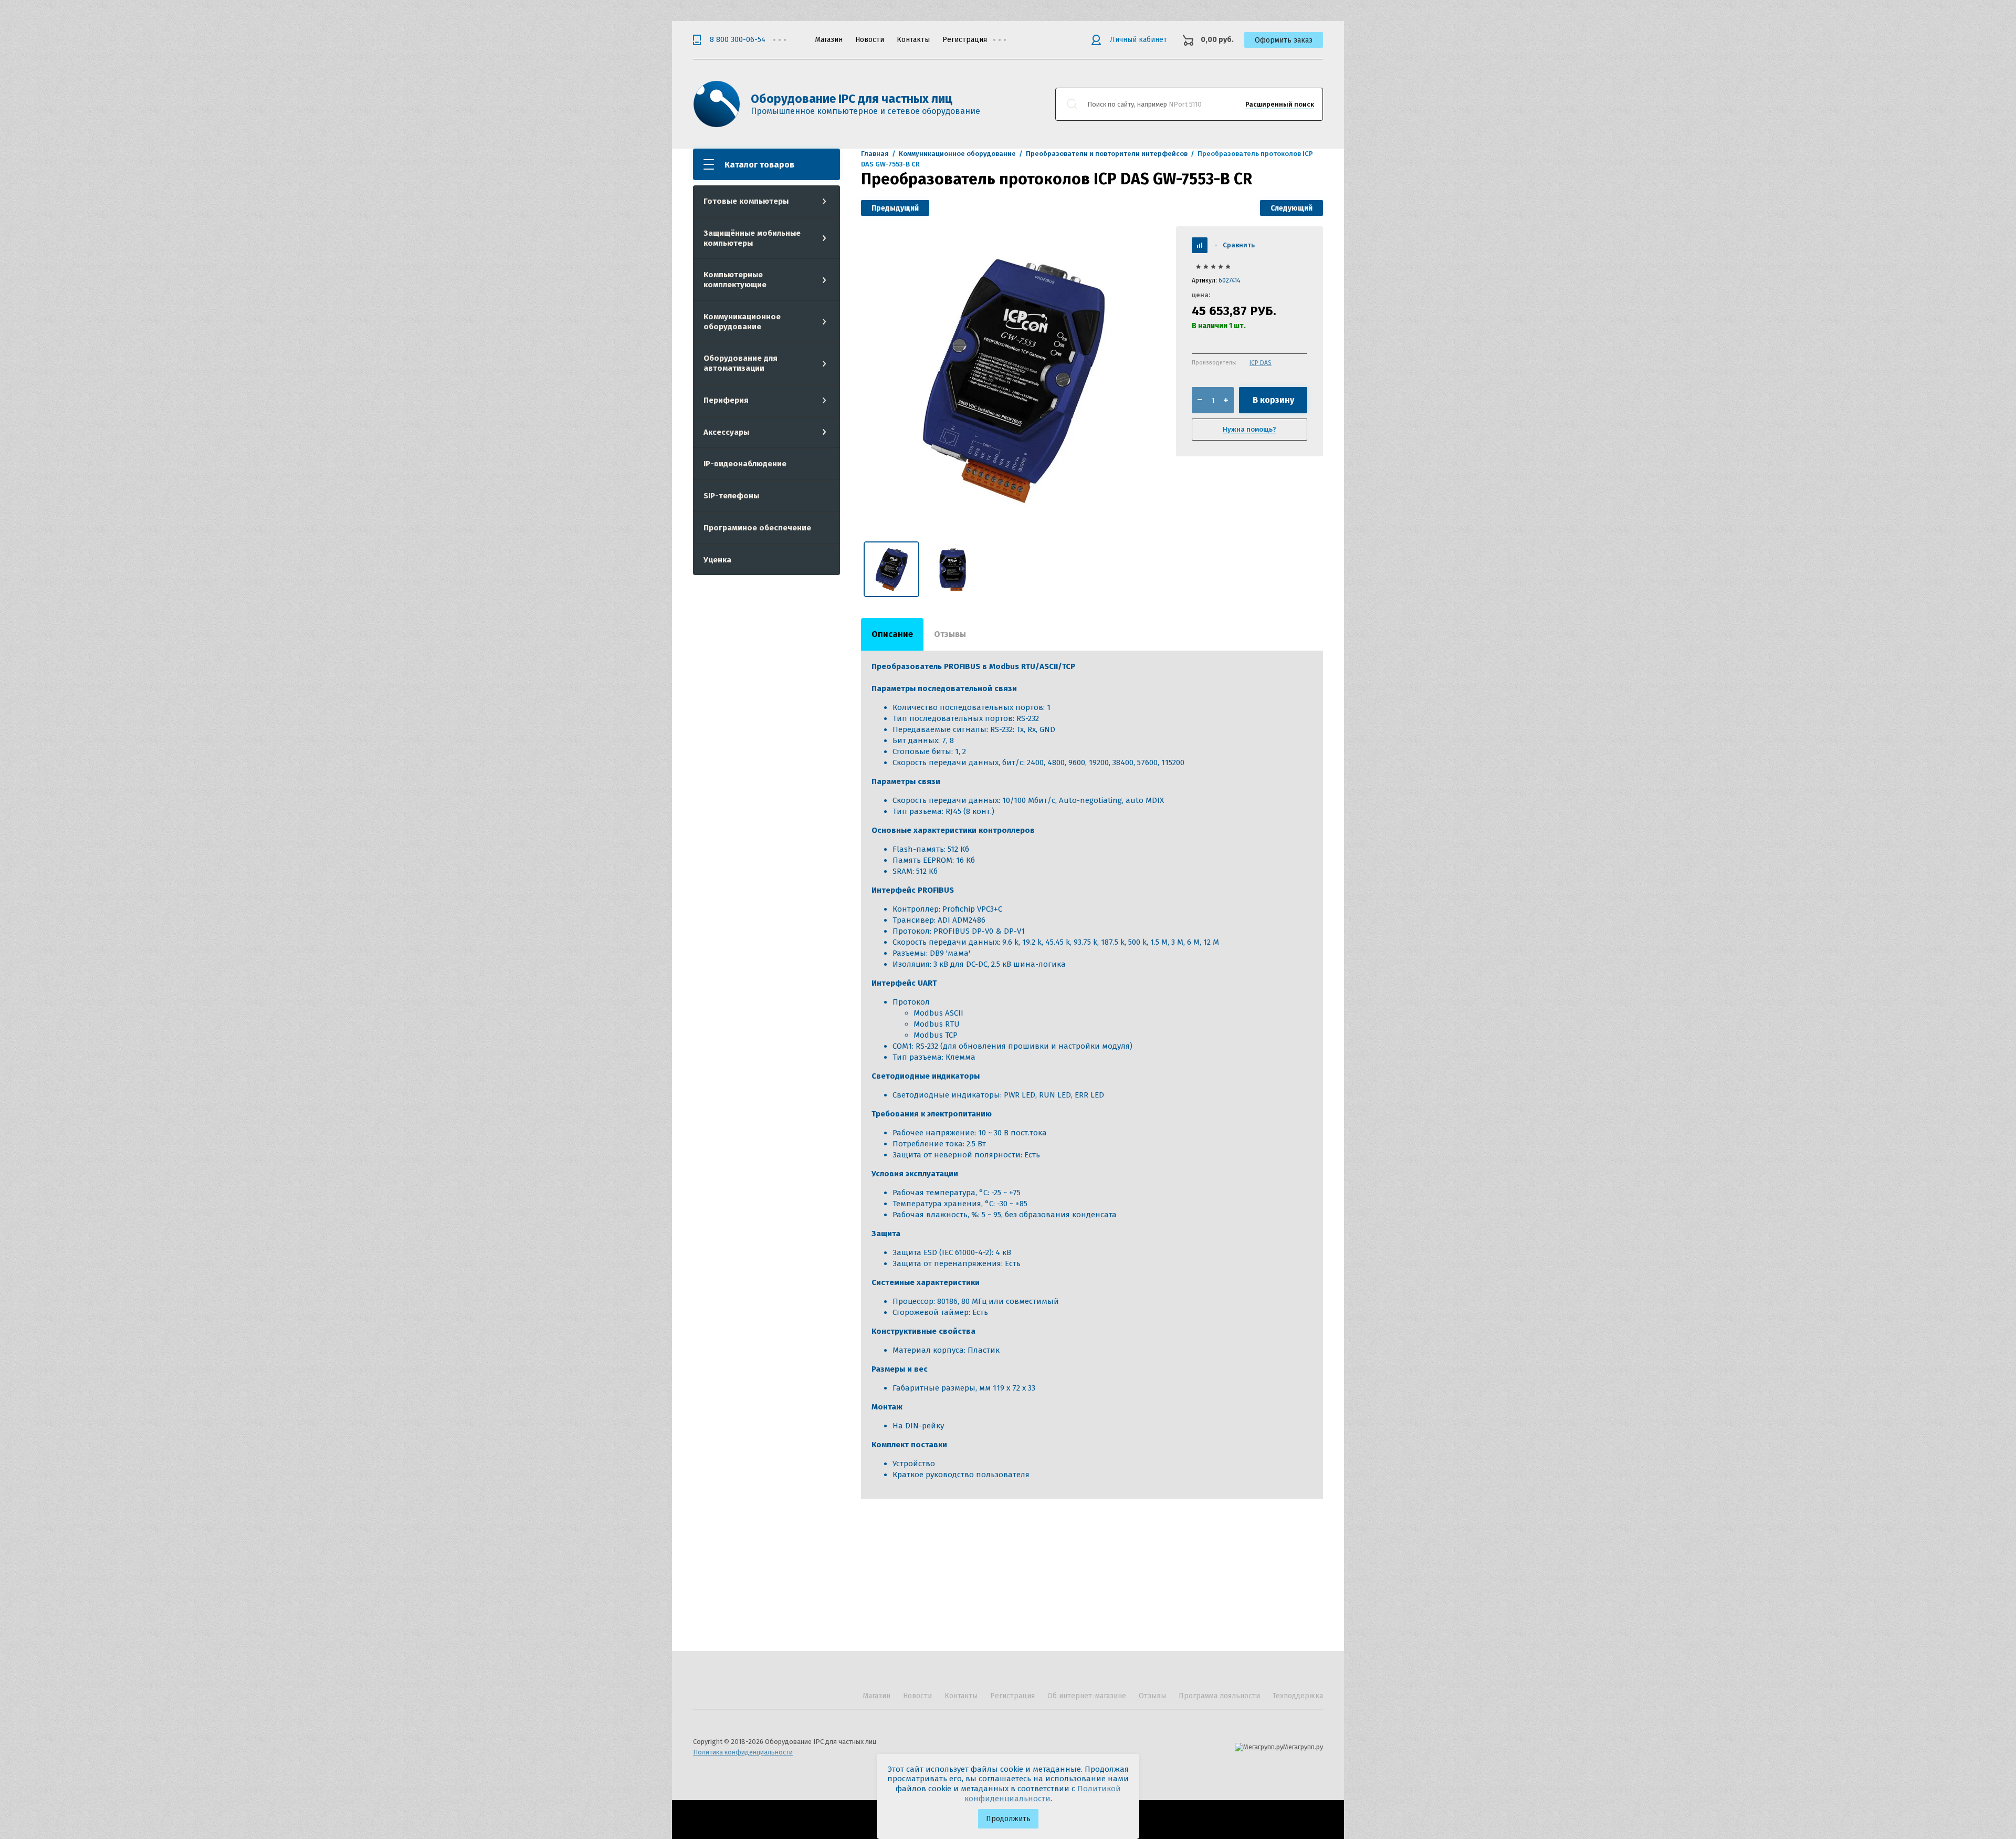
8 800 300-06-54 (738, 40)
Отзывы (1152, 1696)
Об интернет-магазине (1087, 1696)
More (1007, 40)
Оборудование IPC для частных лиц (852, 99)
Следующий (1291, 208)
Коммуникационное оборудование (742, 322)
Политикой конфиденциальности (1043, 1794)
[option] (1013, 379)
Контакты (913, 40)
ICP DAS (1261, 363)
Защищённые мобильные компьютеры (752, 238)
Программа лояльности (1219, 1696)
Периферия (726, 400)
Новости (870, 40)
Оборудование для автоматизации (741, 363)
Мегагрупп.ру (1303, 1747)
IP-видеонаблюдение (745, 464)
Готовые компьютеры (746, 201)
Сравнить (1235, 245)
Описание (892, 634)
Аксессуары (726, 432)
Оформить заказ (1284, 40)
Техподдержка (1298, 1696)
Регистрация (965, 40)
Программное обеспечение (757, 528)
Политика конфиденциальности (743, 1752)
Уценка (717, 560)
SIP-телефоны (731, 496)
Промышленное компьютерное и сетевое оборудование (865, 111)
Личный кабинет (1138, 40)
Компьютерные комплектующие (735, 280)
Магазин (829, 40)
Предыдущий (895, 208)
